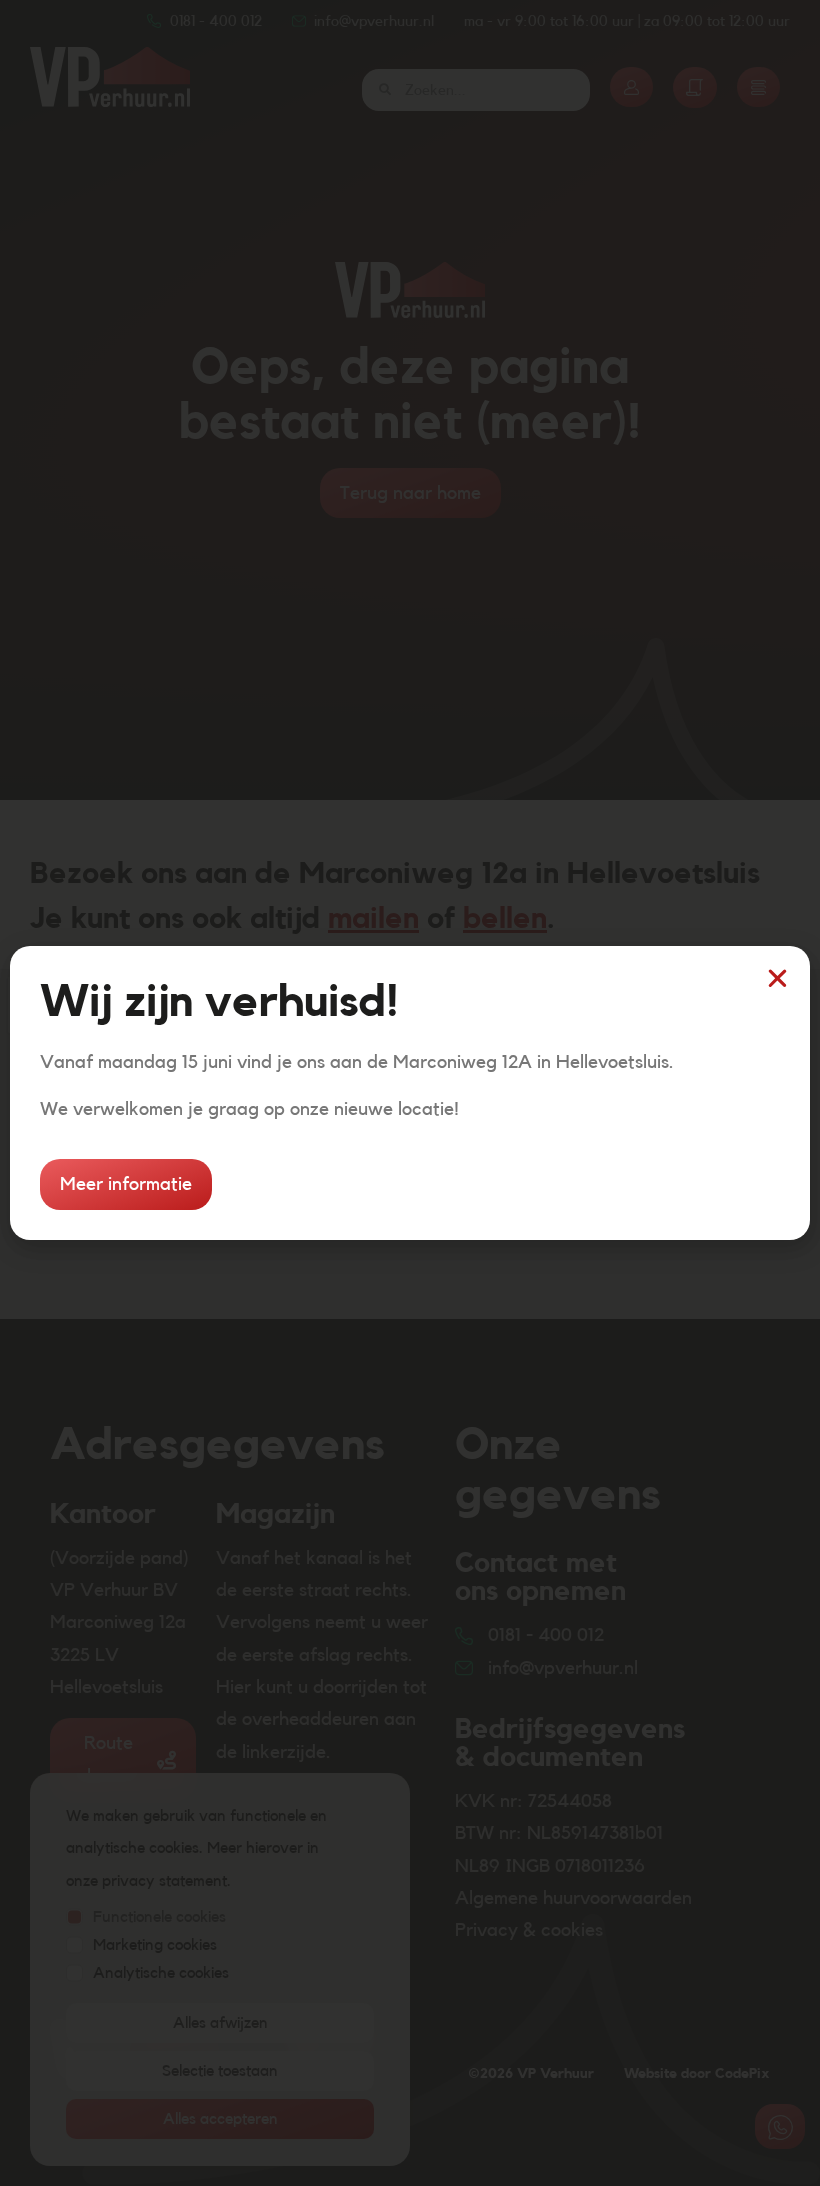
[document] (410, 1093)
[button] (777, 978)
